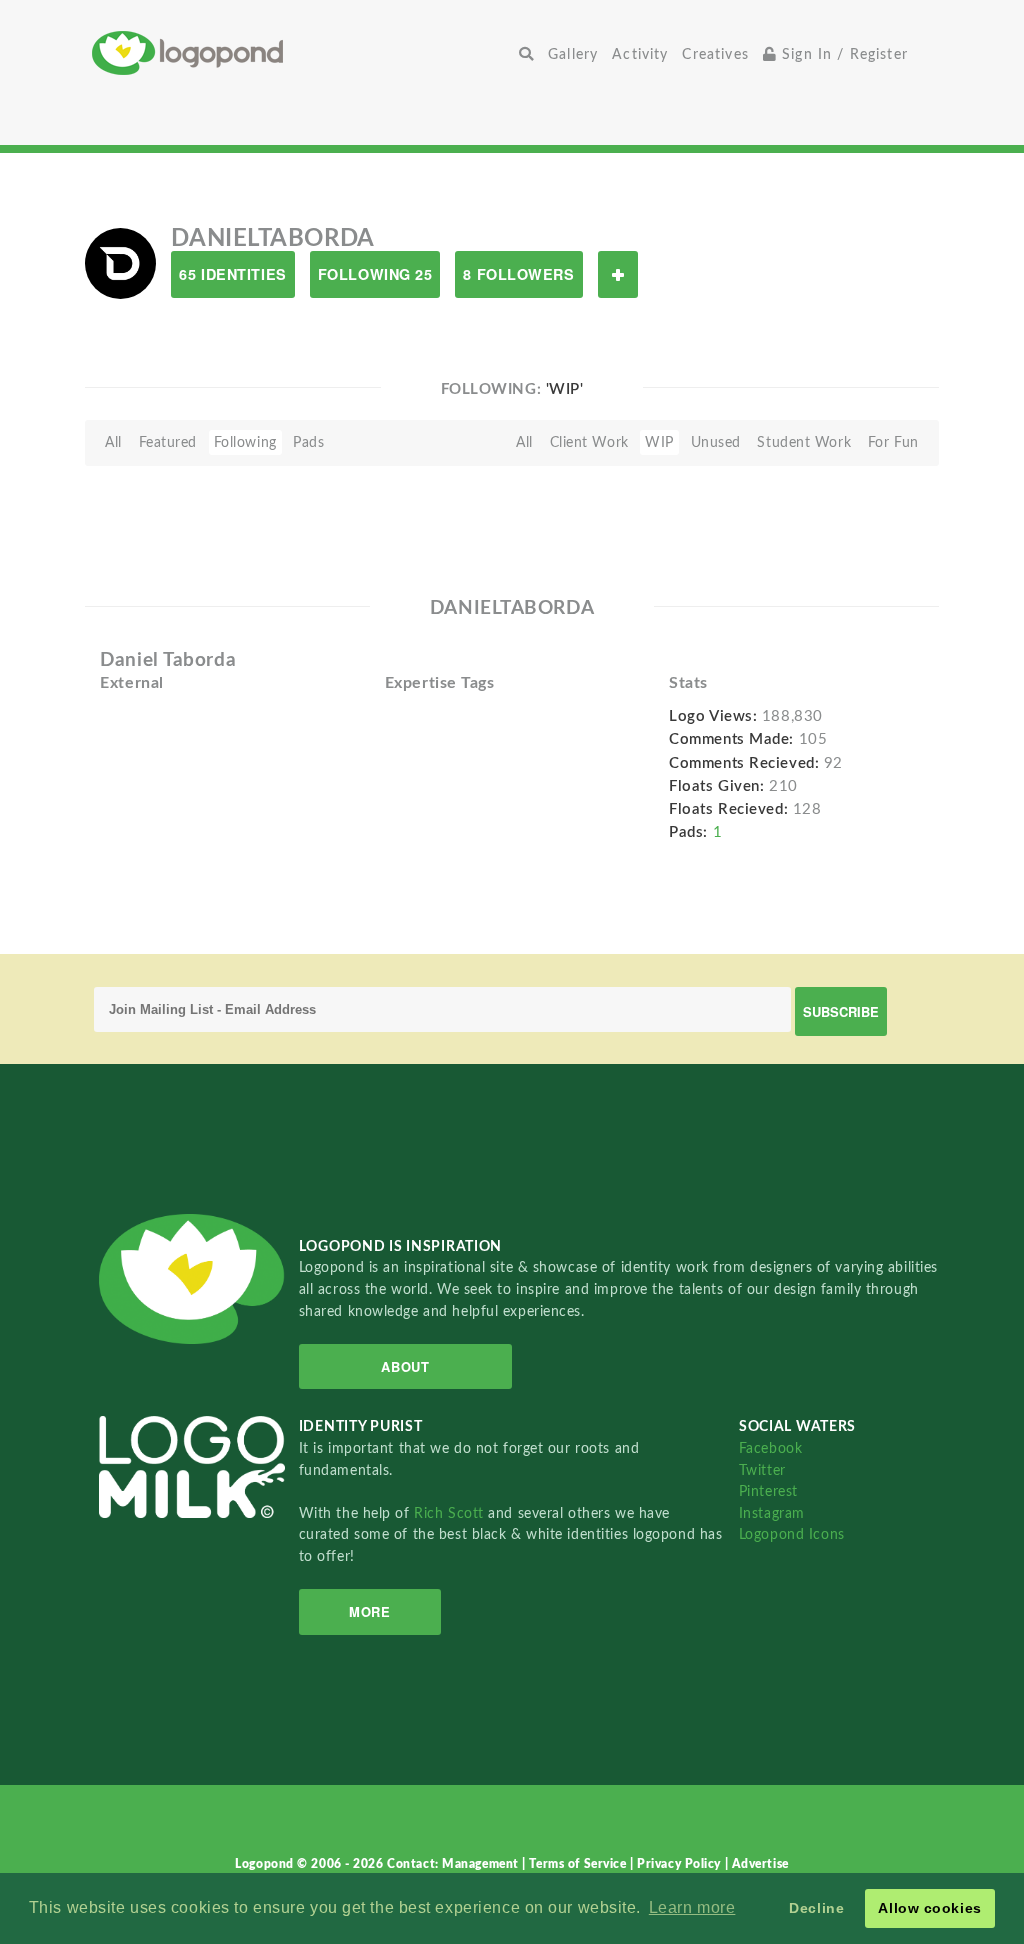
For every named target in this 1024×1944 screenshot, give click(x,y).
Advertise (760, 1864)
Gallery (573, 54)
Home (302, 52)
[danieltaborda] (120, 263)
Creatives (715, 54)
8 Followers (518, 274)
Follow (618, 274)
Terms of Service (579, 1864)
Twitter (762, 1470)
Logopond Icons (792, 1534)
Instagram (772, 1513)
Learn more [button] (692, 1907)
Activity (640, 54)
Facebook (770, 1448)
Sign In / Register (842, 54)
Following (245, 442)
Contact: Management (454, 1864)
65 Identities (232, 274)
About (405, 1366)
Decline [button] (816, 1908)
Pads (308, 442)
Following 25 (375, 274)
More (369, 1611)
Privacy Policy (680, 1864)
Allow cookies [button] (929, 1908)
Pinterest (768, 1491)
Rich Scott (451, 1513)
